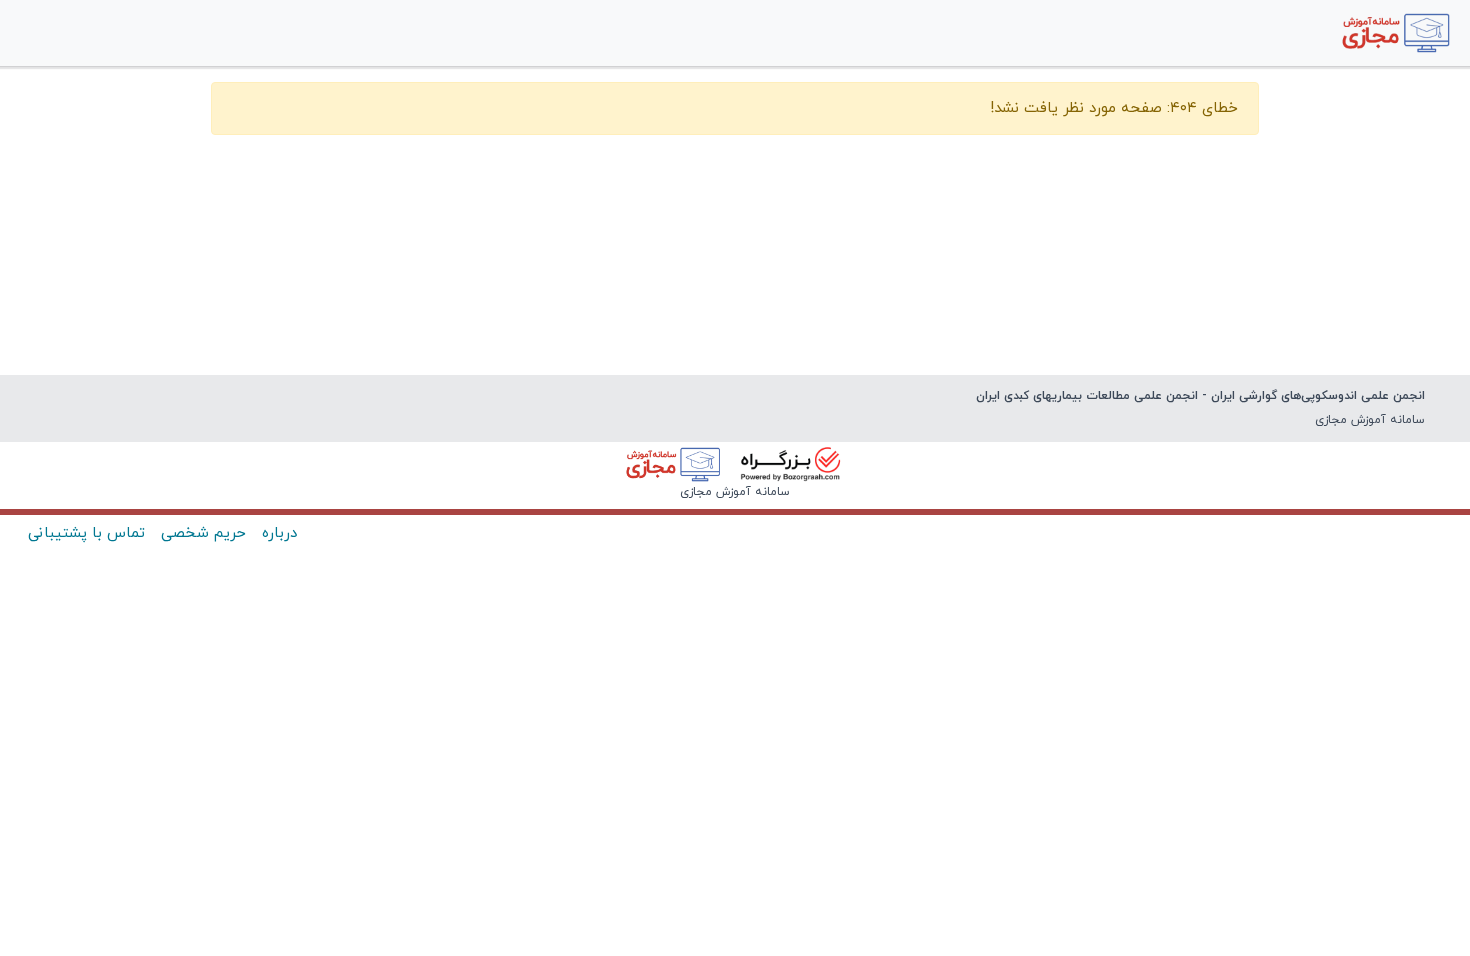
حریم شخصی (203, 533)
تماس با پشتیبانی (86, 533)
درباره (279, 533)
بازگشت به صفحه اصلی (735, 169)
